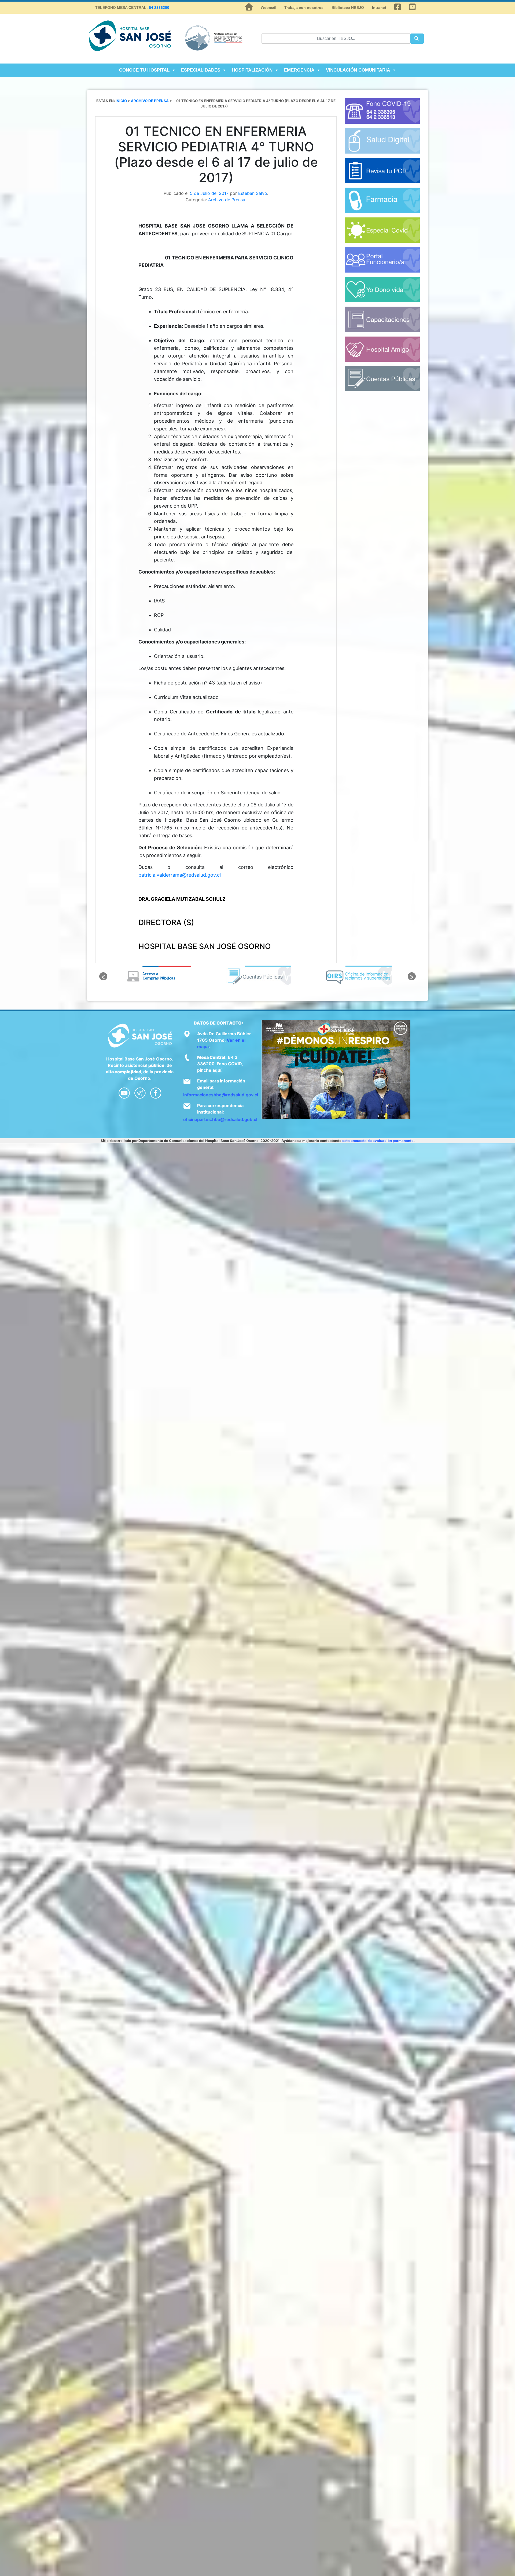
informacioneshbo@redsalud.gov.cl (221, 1095)
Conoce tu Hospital (144, 70)
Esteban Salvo (253, 193)
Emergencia (299, 70)
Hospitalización (252, 70)
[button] (103, 976)
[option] (157, 976)
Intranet (379, 8)
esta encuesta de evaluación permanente (378, 1141)
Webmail (268, 8)
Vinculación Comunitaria (358, 70)
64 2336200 (159, 8)
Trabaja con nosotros (304, 8)
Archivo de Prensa (227, 200)
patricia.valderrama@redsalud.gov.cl (180, 875)
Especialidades (201, 70)
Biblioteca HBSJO (348, 8)
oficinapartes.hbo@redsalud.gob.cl (220, 1119)
